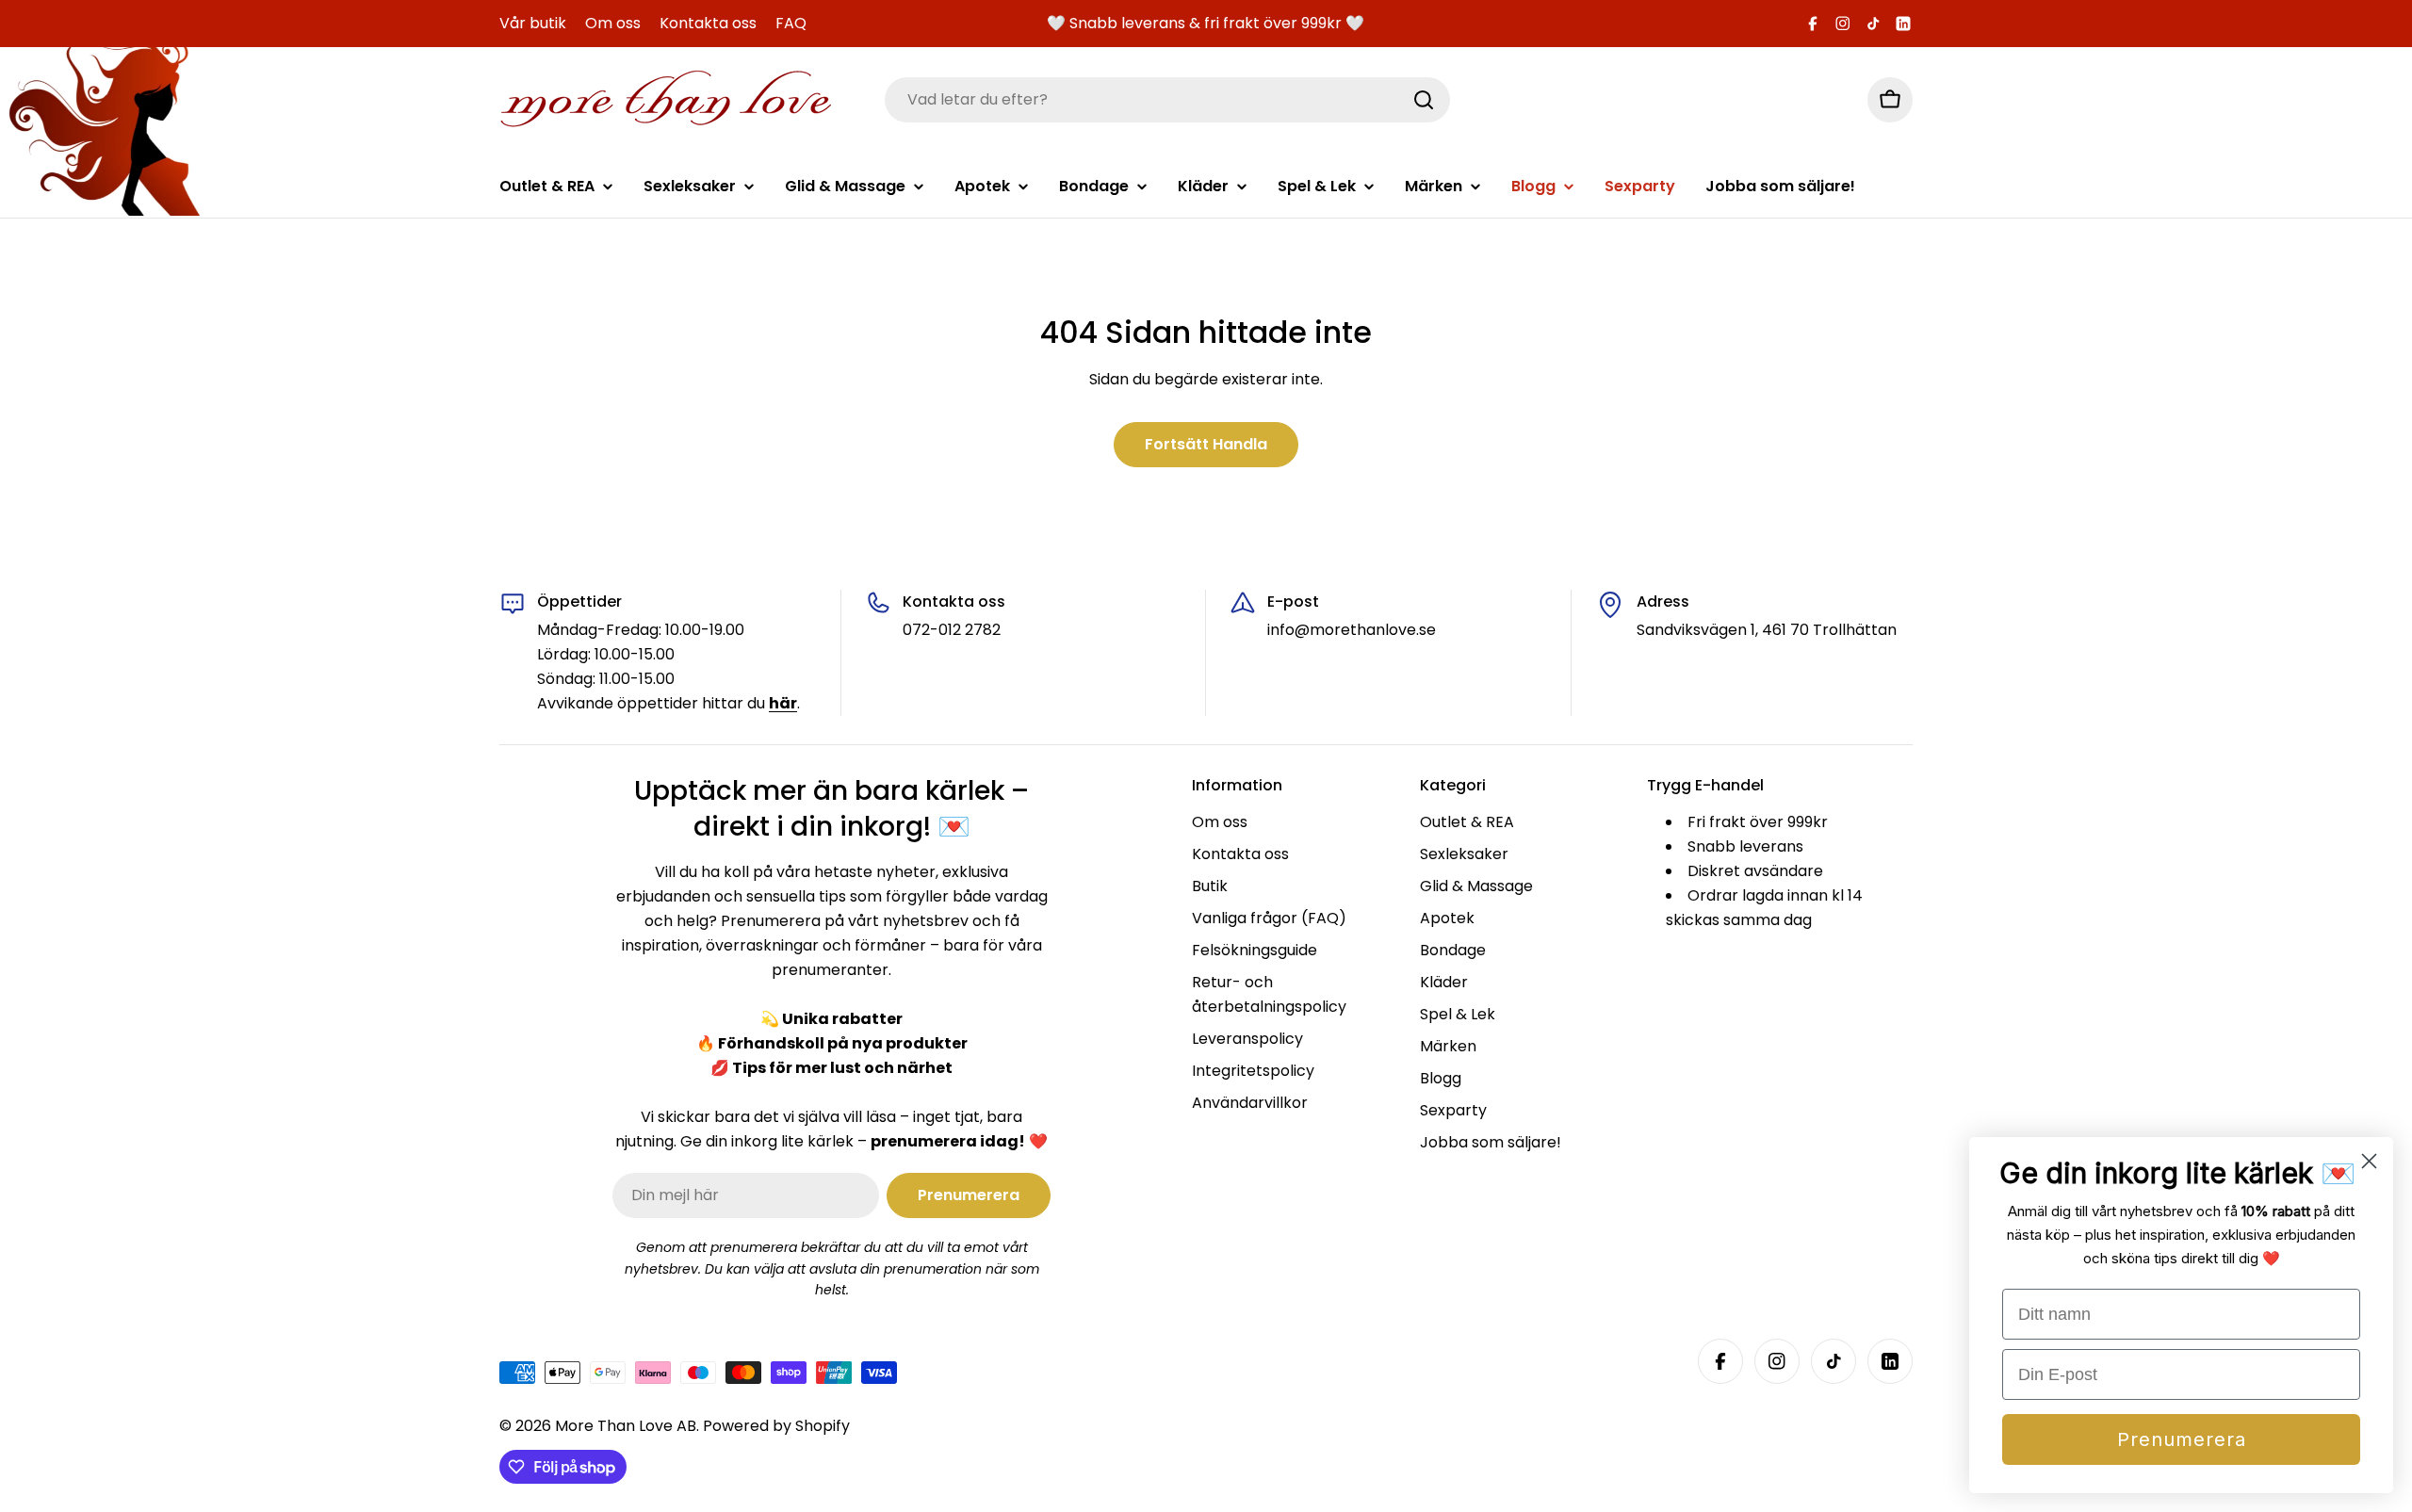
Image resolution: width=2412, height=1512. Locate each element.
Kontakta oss (708, 23)
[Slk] (1424, 100)
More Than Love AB (626, 1426)
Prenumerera (2182, 1439)
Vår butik (533, 23)
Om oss (613, 23)
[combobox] (1167, 100)
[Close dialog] (2369, 1161)
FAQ (791, 23)
